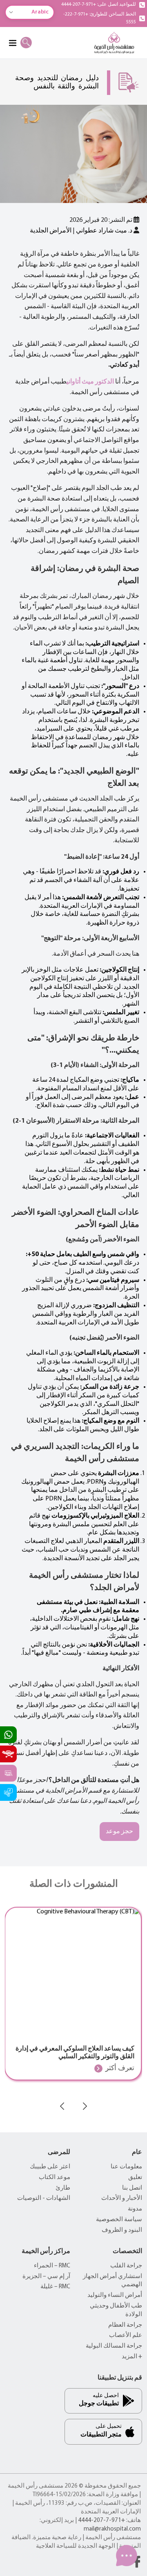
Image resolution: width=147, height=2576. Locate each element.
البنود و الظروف (122, 2230)
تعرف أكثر (120, 2068)
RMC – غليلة (55, 2287)
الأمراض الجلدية (51, 231)
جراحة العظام (125, 2325)
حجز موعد (119, 1832)
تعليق (135, 2178)
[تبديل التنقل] (12, 43)
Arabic (40, 12)
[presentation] (62, 2106)
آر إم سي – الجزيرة (46, 2277)
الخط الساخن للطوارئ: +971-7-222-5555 (100, 18)
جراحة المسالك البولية (114, 2346)
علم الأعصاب (126, 2336)
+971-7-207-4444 (101, 2521)
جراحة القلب (126, 2266)
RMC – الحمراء (52, 2266)
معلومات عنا (126, 2167)
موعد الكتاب (55, 2178)
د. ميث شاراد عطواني (104, 231)
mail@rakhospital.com (112, 2529)
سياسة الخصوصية (119, 2220)
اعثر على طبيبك (50, 2167)
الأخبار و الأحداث (122, 2198)
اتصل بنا (132, 2188)
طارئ (63, 2188)
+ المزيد (132, 2357)
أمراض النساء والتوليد (115, 2295)
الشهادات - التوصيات (44, 2198)
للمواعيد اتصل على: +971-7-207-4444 (99, 5)
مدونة (135, 2209)
